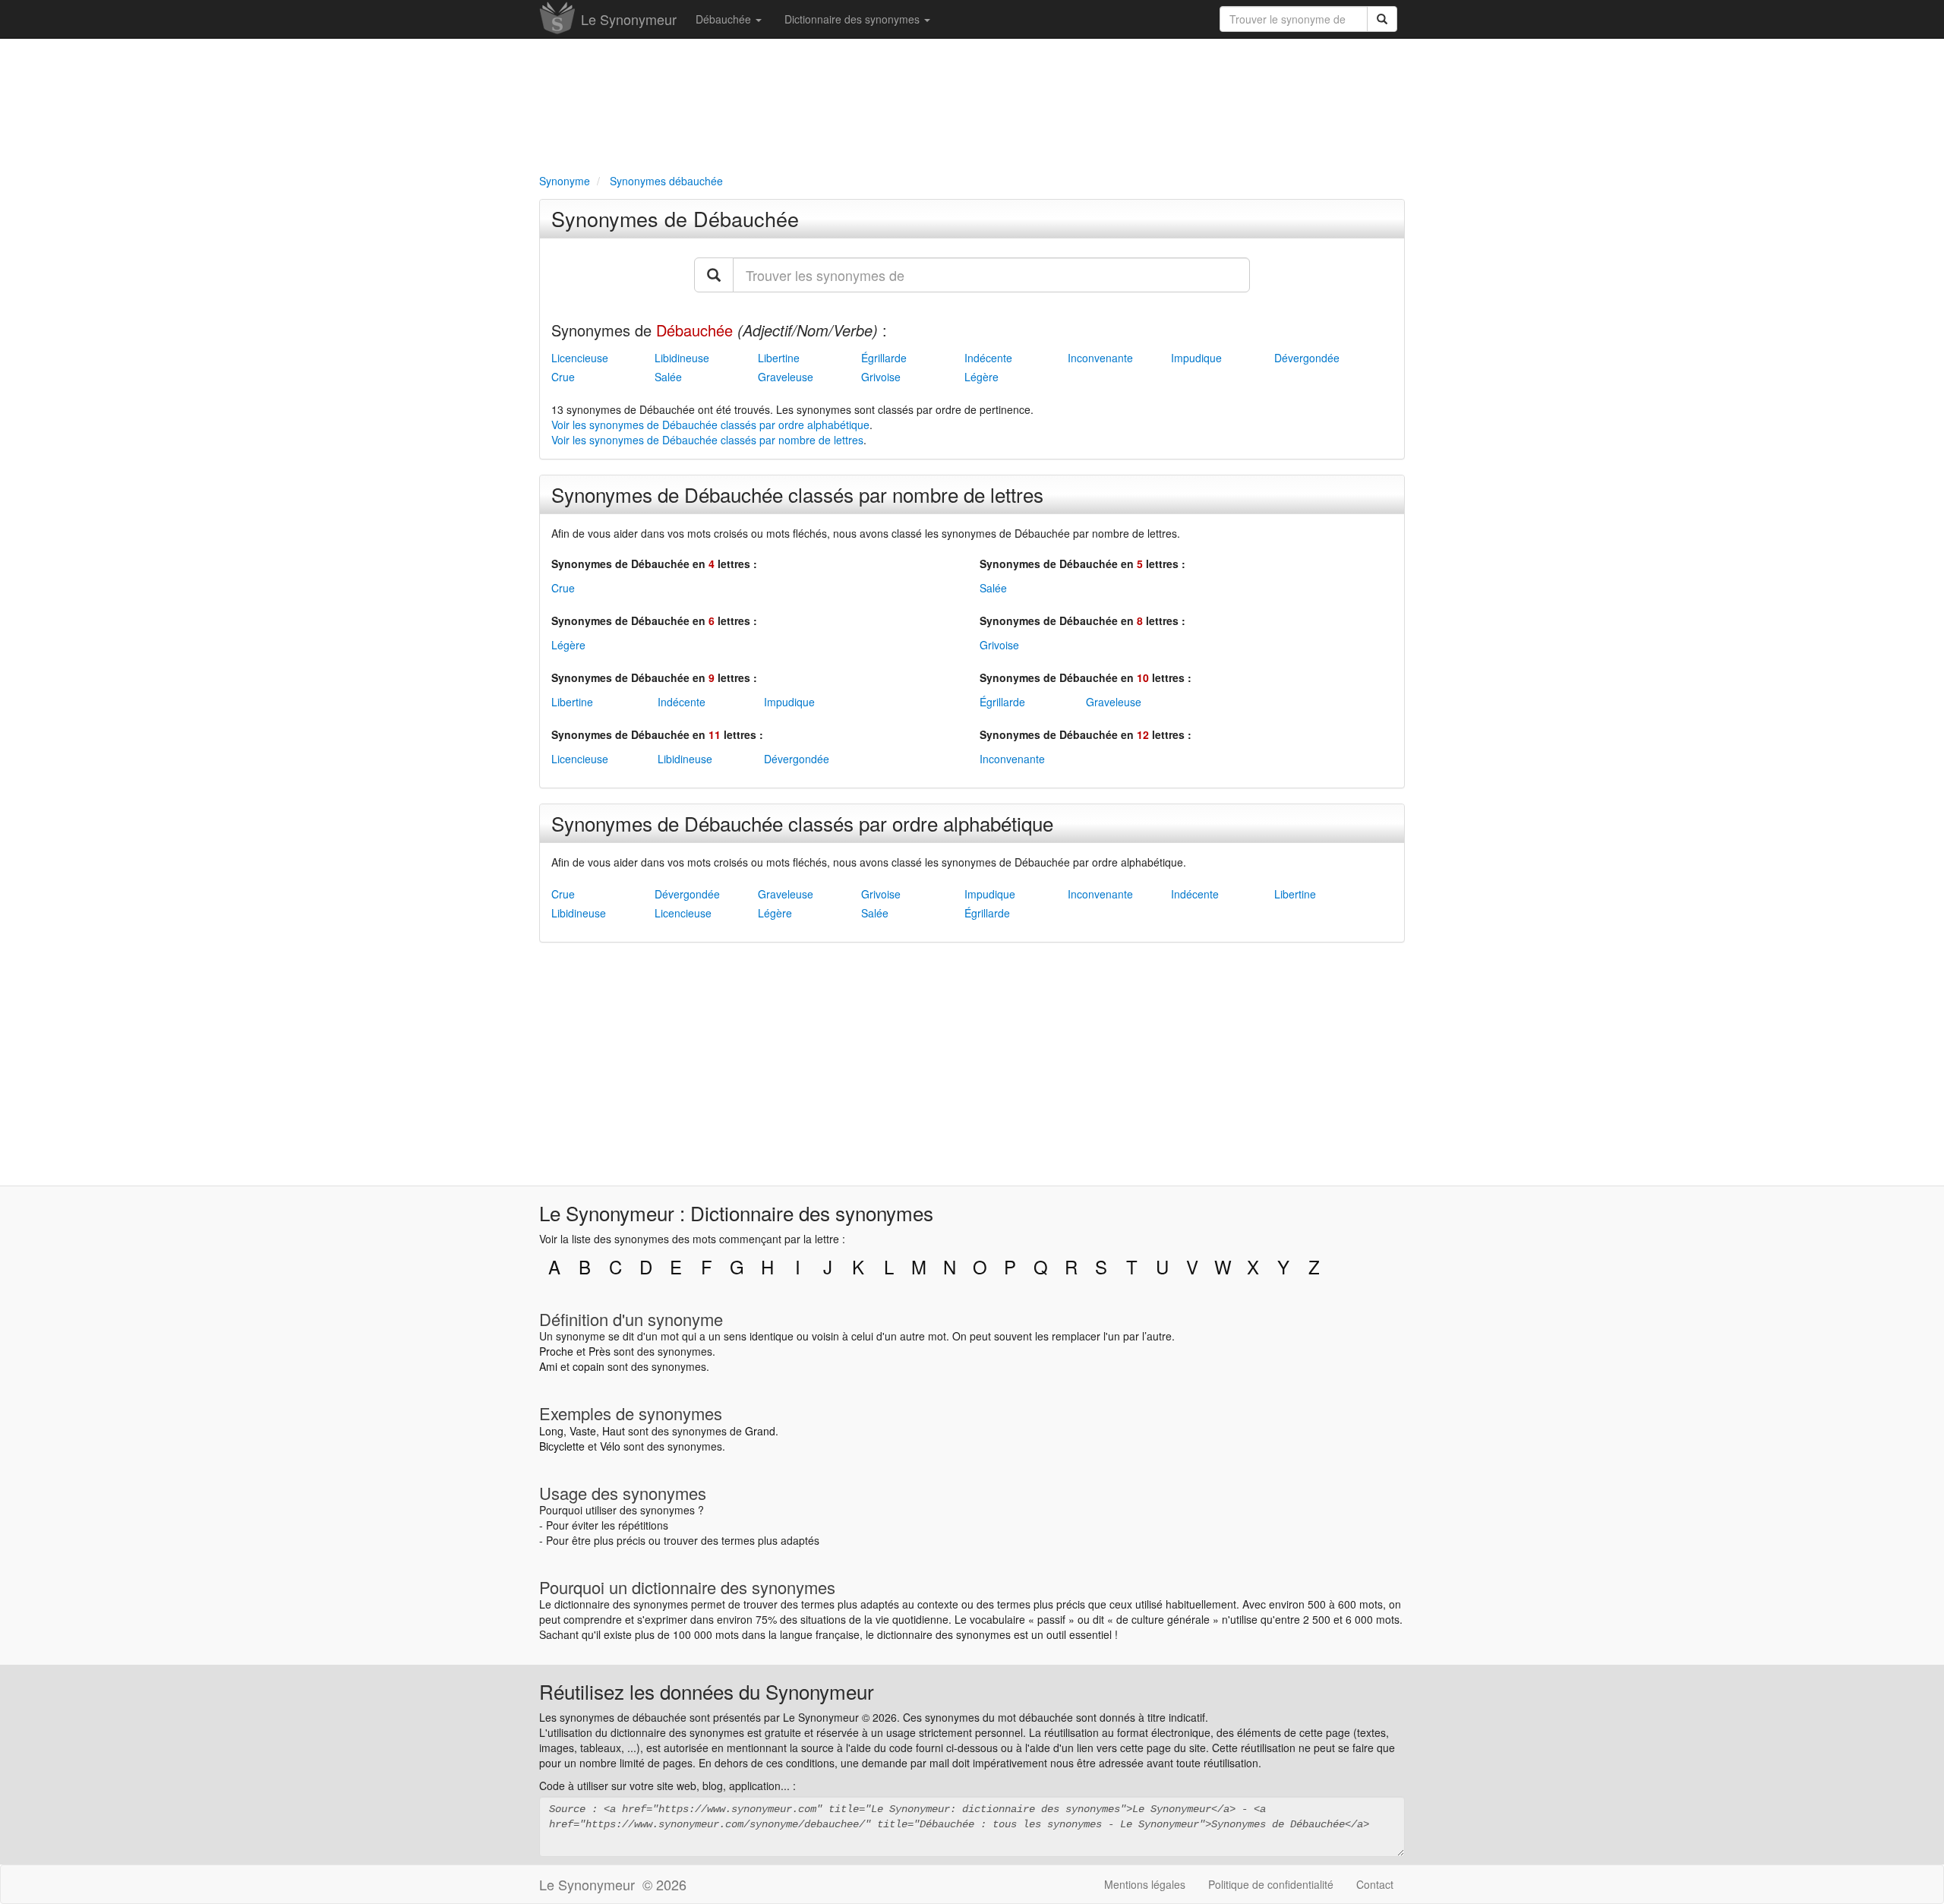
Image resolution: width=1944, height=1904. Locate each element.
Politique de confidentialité (1271, 1884)
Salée (668, 377)
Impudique (1196, 358)
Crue (563, 377)
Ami (548, 1366)
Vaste (583, 1431)
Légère (981, 377)
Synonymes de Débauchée (675, 218)
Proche (556, 1351)
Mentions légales (1145, 1884)
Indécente (988, 358)
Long (551, 1431)
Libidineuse (682, 358)
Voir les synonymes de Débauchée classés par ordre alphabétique (710, 425)
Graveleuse (786, 377)
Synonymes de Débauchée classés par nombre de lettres (797, 494)
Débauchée (725, 19)
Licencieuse (580, 358)
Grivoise (881, 377)
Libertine (779, 358)
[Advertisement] (972, 103)
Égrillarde (884, 358)
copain (589, 1366)
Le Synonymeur (629, 19)
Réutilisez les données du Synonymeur (707, 1691)
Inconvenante (1100, 358)
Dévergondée (1307, 358)
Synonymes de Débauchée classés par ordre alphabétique (802, 823)
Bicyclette (562, 1446)
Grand (760, 1431)
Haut (614, 1431)
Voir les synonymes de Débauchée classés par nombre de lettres (707, 440)
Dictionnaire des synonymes (854, 19)
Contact (1375, 1884)
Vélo (610, 1446)
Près (600, 1351)
